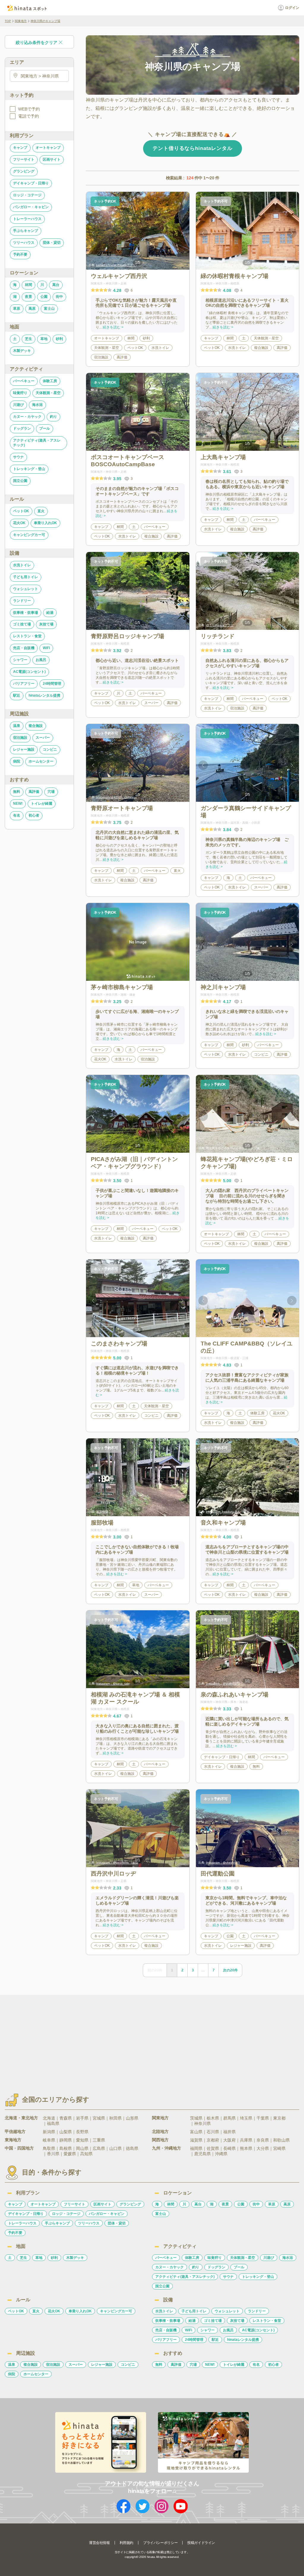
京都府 (213, 2140)
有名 (17, 815)
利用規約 (126, 2543)
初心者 (34, 815)
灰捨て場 (46, 624)
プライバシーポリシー (160, 2543)
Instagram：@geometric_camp (117, 1863)
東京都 (279, 2118)
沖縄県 (221, 2154)
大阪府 (229, 2140)
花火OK (19, 523)
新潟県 (49, 2132)
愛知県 (82, 2140)
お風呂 (41, 660)
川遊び (18, 405)
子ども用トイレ (26, 577)
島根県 (66, 2148)
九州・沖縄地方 (167, 2148)
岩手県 (82, 2118)
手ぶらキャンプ (26, 231)
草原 (17, 309)
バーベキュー (24, 381)
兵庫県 (246, 2140)
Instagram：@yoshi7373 (223, 1684)
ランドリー (22, 601)
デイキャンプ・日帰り (31, 183)
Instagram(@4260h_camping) (117, 797)
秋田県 (115, 2118)
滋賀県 (196, 2140)
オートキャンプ (48, 148)
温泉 (17, 726)
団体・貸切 (52, 243)
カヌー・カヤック (27, 417)
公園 (44, 297)
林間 (28, 285)
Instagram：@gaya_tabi (113, 1684)
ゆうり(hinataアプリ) (220, 625)
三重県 (99, 2140)
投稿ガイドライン (201, 2543)
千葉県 (263, 2118)
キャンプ (20, 148)
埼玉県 (246, 2118)
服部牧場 (102, 1512)
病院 (17, 761)
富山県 (196, 2132)
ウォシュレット (26, 589)
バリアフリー (24, 684)
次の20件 (230, 1970)
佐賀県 (213, 2148)
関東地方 (21, 21)
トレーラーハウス (27, 219)
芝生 (28, 339)
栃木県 (213, 2118)
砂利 (59, 339)
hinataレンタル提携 (44, 695)
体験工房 (50, 381)
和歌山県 (281, 2140)
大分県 (263, 2148)
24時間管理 (52, 684)
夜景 (28, 297)
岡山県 (82, 2148)
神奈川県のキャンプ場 (45, 21)
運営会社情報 (99, 2543)
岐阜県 (49, 2140)
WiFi (46, 648)
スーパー (43, 738)
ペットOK (21, 511)
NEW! (18, 804)
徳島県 (132, 2148)
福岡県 (196, 2148)
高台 (56, 285)
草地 (44, 339)
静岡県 (66, 2140)
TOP (8, 21)
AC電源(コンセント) (29, 672)
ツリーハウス (24, 243)
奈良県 (263, 2140)
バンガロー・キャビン (31, 207)
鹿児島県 (202, 2154)
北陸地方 (160, 2131)
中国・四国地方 (19, 2148)
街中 (59, 297)
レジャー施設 (24, 749)
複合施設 (36, 726)
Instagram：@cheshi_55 (223, 1863)
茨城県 (196, 2118)
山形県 (132, 2118)
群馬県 (229, 2118)
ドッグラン (22, 428)
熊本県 (246, 2148)
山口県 (115, 2148)
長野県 (82, 2132)
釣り (53, 417)
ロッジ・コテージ (27, 195)
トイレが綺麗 (42, 804)
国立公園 (20, 481)
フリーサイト (24, 159)
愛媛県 (70, 2154)
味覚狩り (20, 393)
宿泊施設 (20, 738)
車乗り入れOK (45, 523)
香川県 (53, 2154)
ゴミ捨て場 (22, 624)
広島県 (99, 2148)
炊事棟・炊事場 (26, 613)
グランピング (24, 171)
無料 (17, 792)
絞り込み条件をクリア (37, 42)
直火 (41, 511)
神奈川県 (202, 2123)
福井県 (229, 2132)
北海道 (49, 2118)
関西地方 (160, 2140)
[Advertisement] (101, 2039)
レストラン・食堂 (27, 636)
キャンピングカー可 (29, 535)
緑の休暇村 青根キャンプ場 (224, 265)
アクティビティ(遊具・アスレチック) (37, 443)
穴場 (51, 792)
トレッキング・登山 (29, 469)
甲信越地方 (15, 2131)
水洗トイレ (22, 565)
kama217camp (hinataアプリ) (116, 265)
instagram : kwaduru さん (223, 1512)
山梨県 (66, 2132)
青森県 (66, 2118)
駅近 (17, 695)
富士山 (49, 309)
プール (45, 428)
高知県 (86, 2154)
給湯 (50, 613)
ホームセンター (41, 761)
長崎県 (229, 2148)
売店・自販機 (24, 648)
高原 (32, 309)
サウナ (18, 457)
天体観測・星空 (48, 393)
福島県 (53, 2123)
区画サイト (52, 159)
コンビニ (50, 749)
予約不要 (20, 254)
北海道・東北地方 (21, 2118)
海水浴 (37, 405)
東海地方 (13, 2140)
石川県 (213, 2132)
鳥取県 (49, 2148)
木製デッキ (22, 351)
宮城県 (99, 2118)
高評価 (34, 792)
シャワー (20, 660)
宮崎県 (279, 2148)
